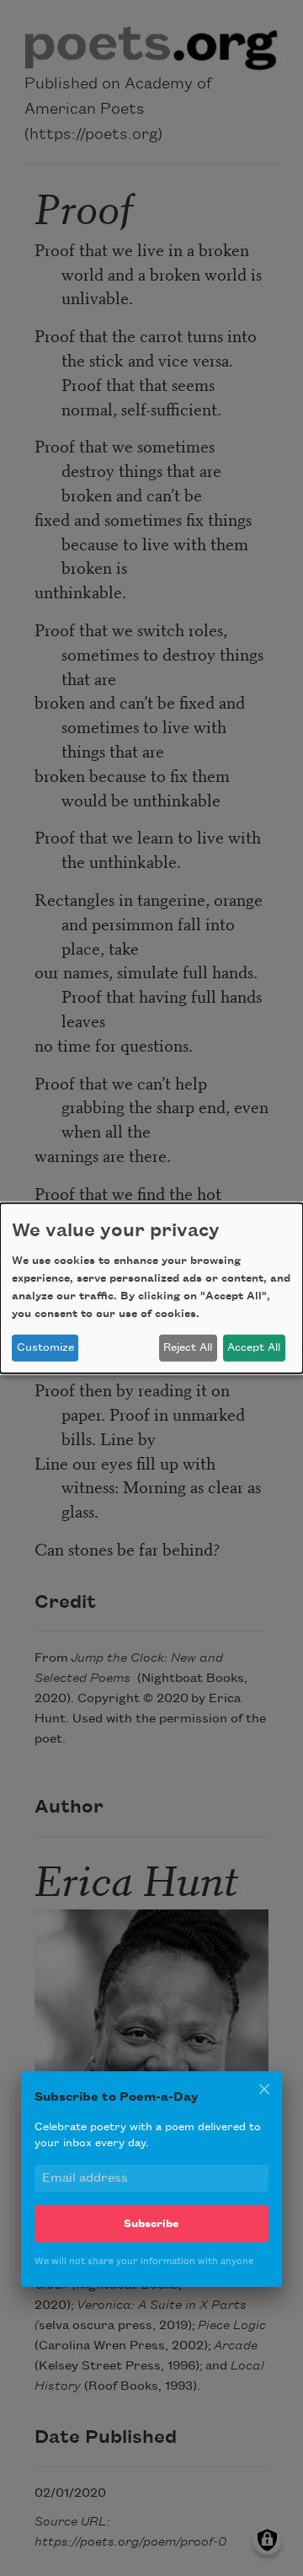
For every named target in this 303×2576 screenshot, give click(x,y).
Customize (45, 1347)
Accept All (254, 1347)
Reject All (188, 1347)
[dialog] (151, 1288)
